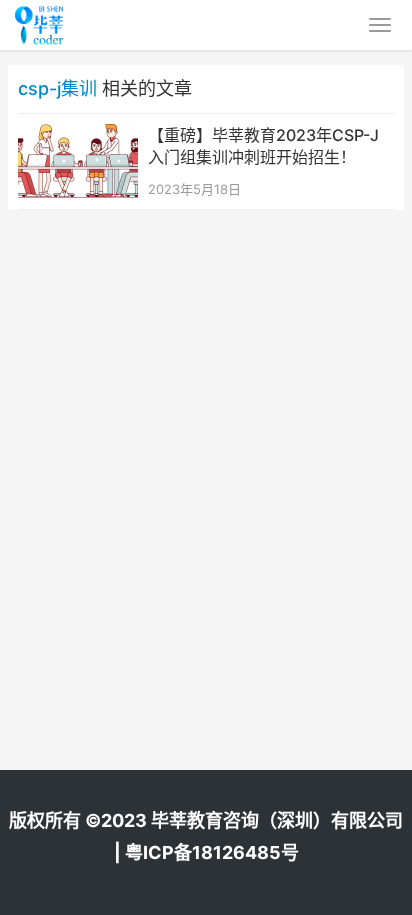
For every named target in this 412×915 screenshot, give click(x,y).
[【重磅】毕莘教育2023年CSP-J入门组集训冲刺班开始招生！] (78, 136)
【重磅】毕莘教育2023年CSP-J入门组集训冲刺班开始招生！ (263, 146)
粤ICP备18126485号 (212, 852)
